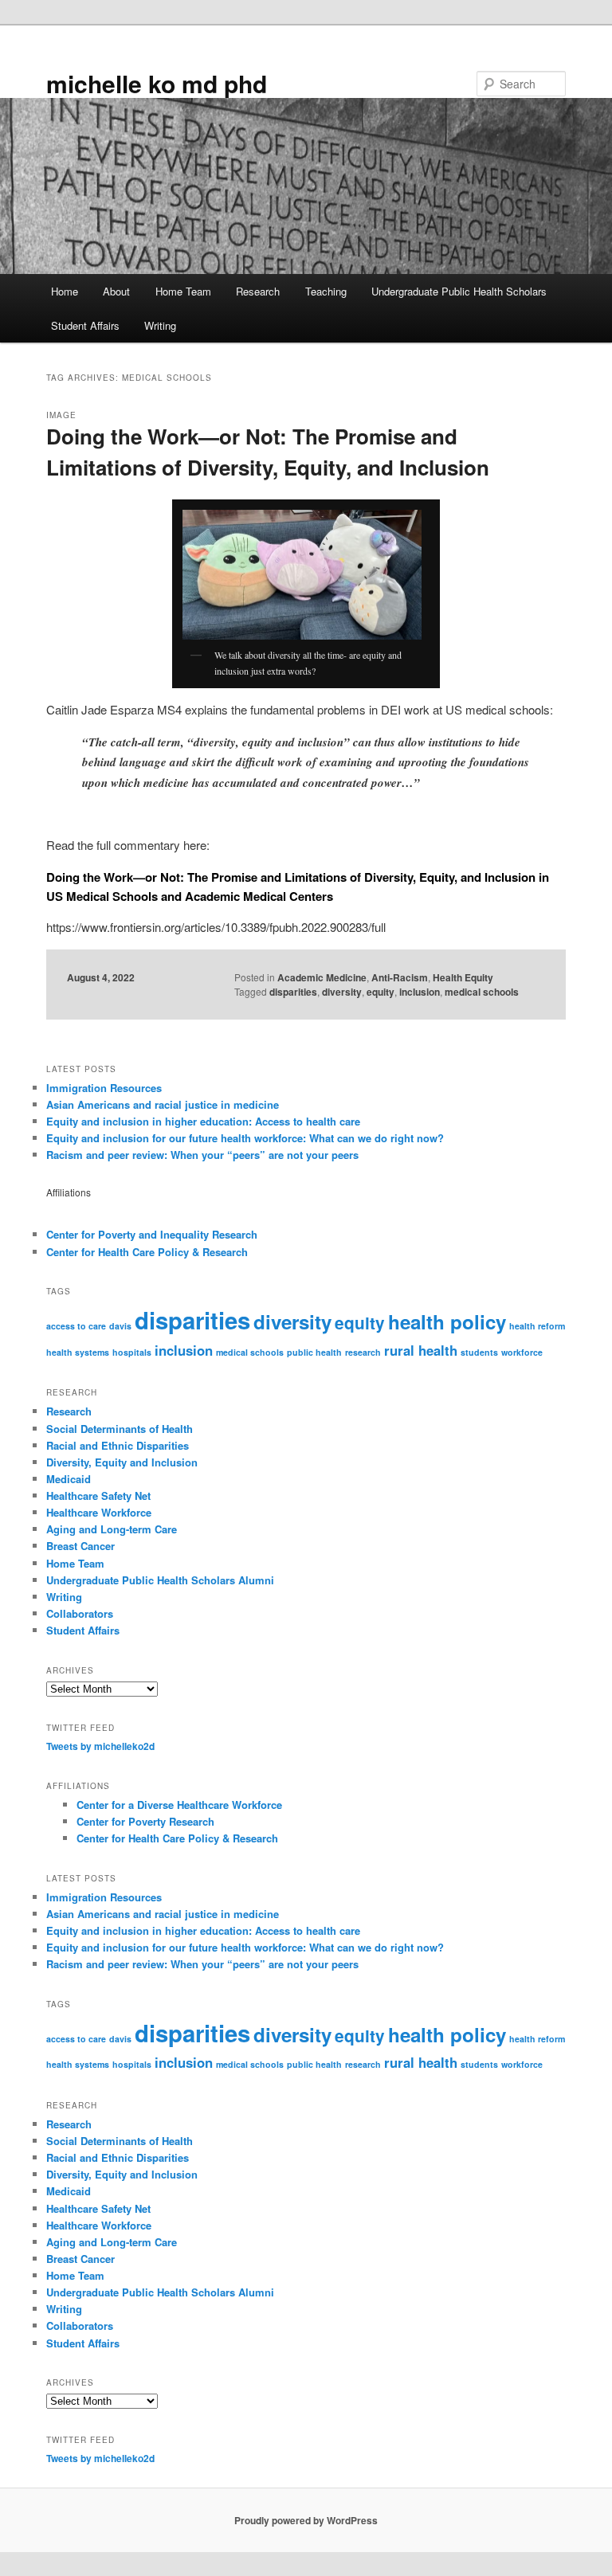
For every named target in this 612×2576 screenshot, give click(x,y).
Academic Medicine (322, 977)
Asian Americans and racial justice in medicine (163, 1104)
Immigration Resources (104, 1088)
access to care (76, 1326)
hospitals (132, 1352)
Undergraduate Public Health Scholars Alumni (160, 1580)
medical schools (482, 992)
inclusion (420, 992)
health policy (447, 1321)
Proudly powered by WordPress (306, 2520)
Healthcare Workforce (99, 1512)
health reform (537, 1326)
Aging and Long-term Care (112, 1529)
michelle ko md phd (157, 83)
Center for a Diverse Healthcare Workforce (179, 1805)
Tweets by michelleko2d (100, 1746)
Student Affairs (85, 325)
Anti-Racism (400, 977)
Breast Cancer (80, 1546)
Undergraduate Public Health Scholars (459, 291)
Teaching (326, 291)
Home (65, 291)
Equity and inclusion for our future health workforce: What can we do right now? (245, 1138)
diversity (342, 992)
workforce (522, 1352)
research (363, 1352)
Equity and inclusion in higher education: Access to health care (203, 1121)
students (479, 1352)
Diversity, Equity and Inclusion (122, 1462)
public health (314, 1352)
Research (258, 291)
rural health (421, 1350)
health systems (78, 1352)
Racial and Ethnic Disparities (118, 1445)
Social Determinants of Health (120, 1429)
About (116, 291)
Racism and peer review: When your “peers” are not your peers (202, 1155)
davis (120, 1326)
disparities (293, 992)
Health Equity (463, 977)
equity (381, 992)
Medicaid (69, 1479)
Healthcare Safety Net (98, 1495)
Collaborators (80, 1613)
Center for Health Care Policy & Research (147, 1252)
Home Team (183, 291)
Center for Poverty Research (145, 1821)
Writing (160, 325)
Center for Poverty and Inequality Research (152, 1234)
